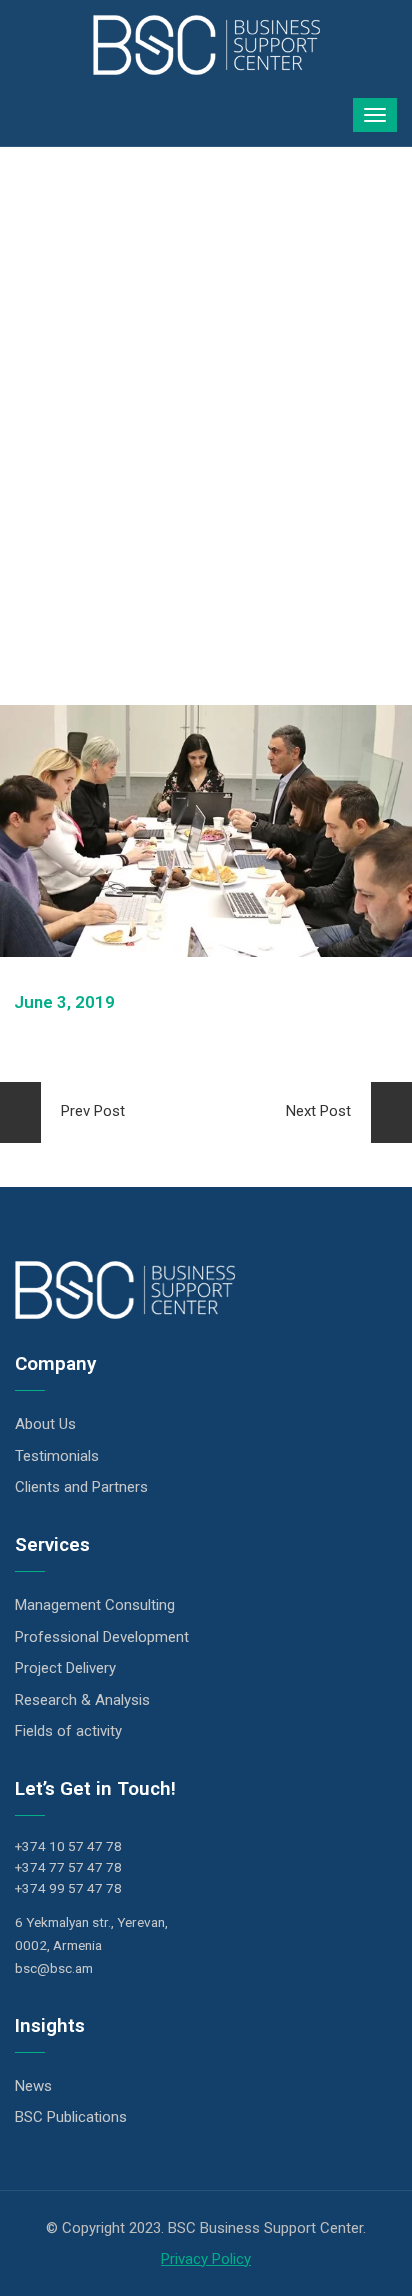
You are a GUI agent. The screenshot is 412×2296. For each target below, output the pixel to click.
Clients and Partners (81, 1487)
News (33, 2086)
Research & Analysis (82, 1700)
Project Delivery (65, 1668)
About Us (45, 1424)
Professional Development (102, 1637)
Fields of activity (68, 1731)
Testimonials (57, 1456)
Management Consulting (95, 1605)
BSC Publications (71, 2117)
